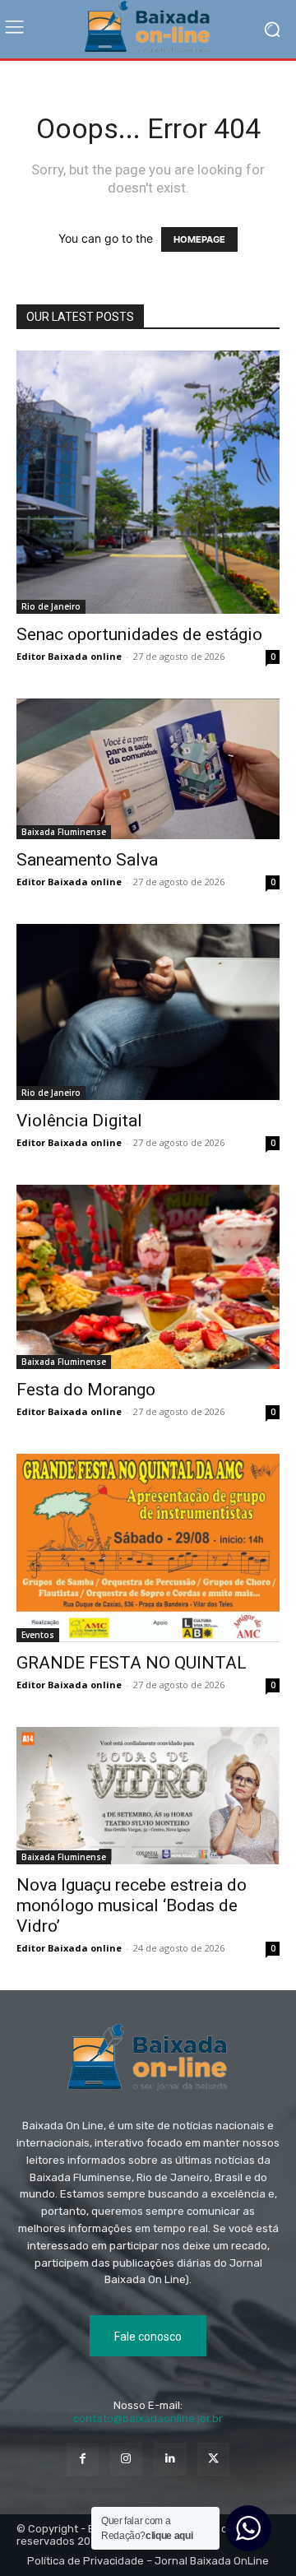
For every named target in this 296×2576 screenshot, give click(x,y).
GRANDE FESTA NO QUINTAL (132, 1663)
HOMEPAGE (199, 239)
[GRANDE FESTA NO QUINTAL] (148, 1548)
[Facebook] (83, 2459)
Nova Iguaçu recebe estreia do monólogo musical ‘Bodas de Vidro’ (132, 1905)
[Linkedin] (170, 2459)
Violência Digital (79, 1121)
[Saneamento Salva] (148, 769)
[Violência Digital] (148, 1012)
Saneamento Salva (87, 860)
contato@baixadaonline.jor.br (148, 2418)
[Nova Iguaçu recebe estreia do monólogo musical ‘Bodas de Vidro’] (148, 1796)
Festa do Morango (86, 1390)
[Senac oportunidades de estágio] (148, 482)
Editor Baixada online (69, 656)
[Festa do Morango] (148, 1277)
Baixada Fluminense (64, 832)
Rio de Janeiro (51, 606)
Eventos (38, 1635)
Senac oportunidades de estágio (139, 634)
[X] (213, 2459)
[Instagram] (126, 2459)
